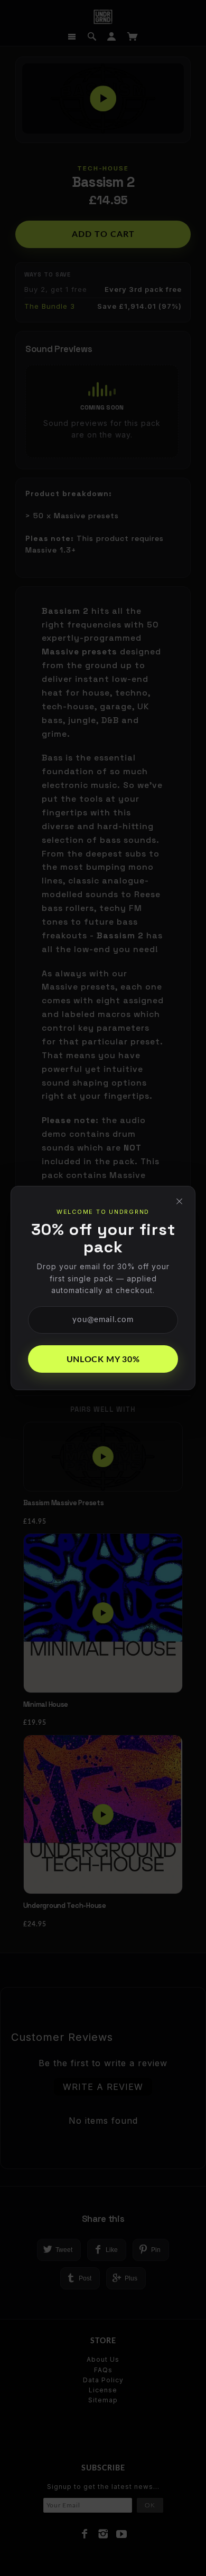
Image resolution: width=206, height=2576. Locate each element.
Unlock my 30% (103, 1360)
